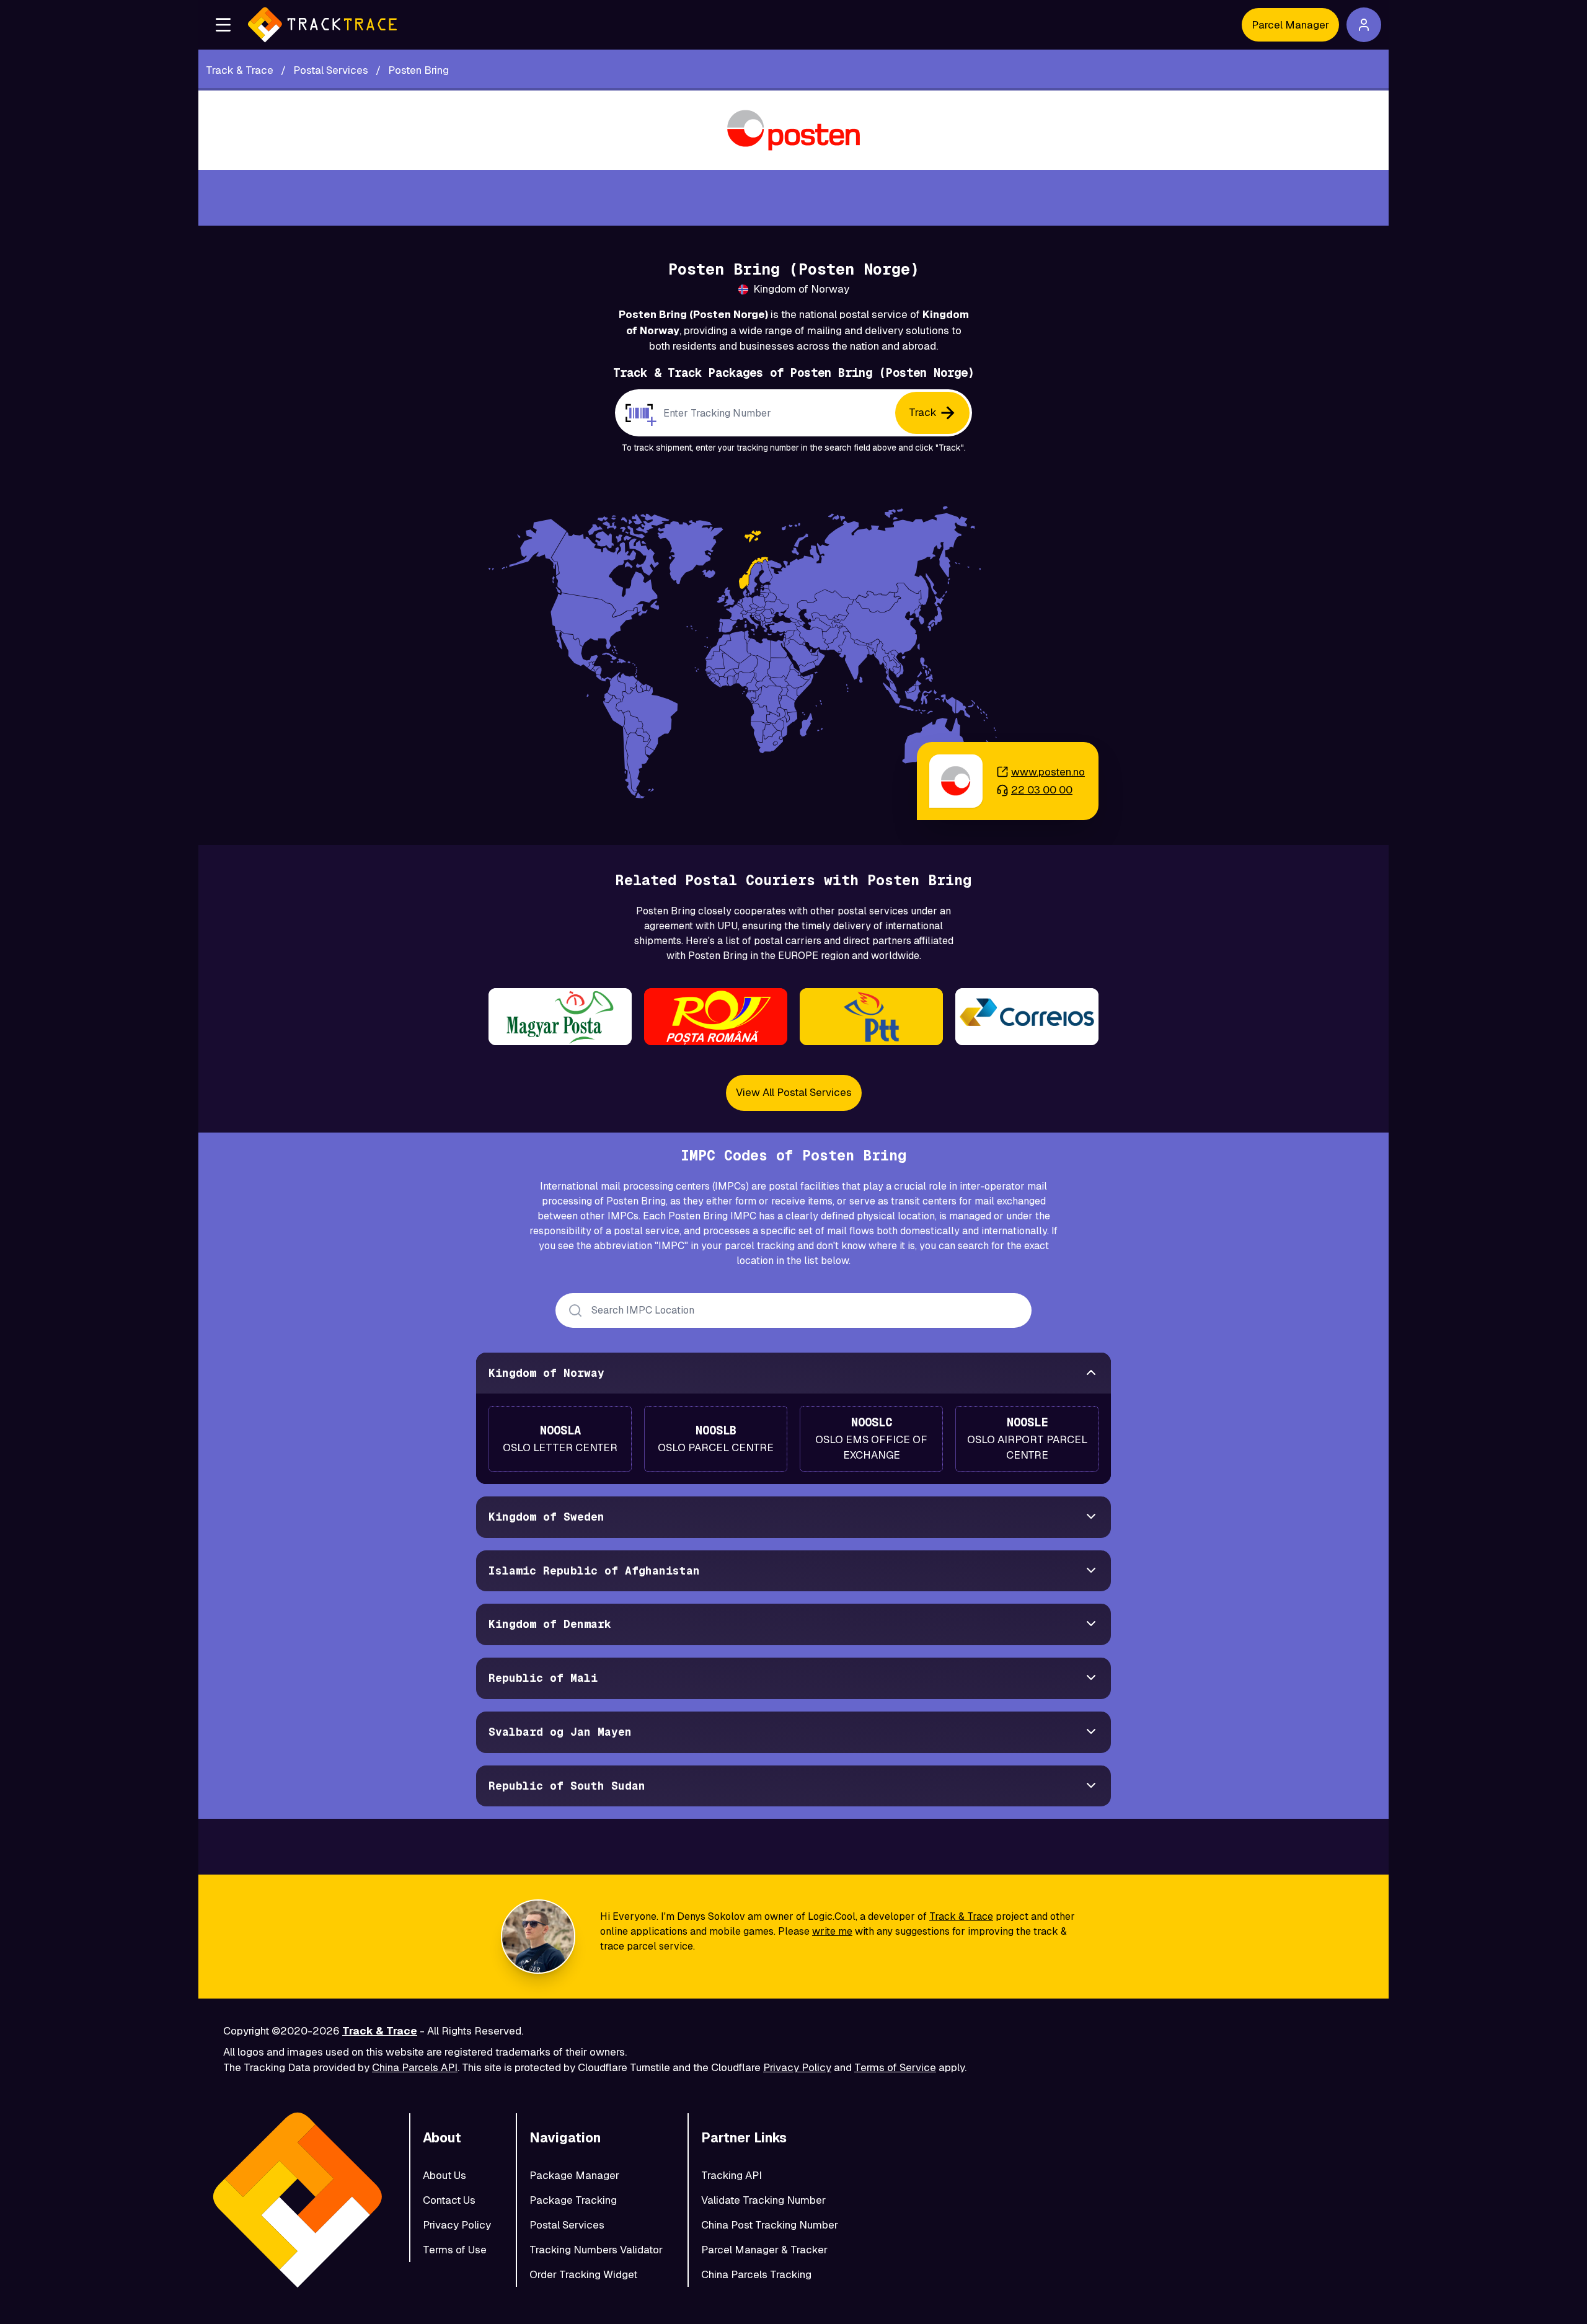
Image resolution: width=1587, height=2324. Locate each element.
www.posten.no (1048, 772)
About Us (444, 2175)
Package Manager (574, 2175)
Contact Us (449, 2200)
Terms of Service (895, 2067)
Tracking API (732, 2175)
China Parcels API (415, 2067)
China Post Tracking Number (770, 2225)
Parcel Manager (1290, 25)
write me (832, 1931)
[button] (223, 25)
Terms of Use (455, 2250)
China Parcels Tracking (756, 2274)
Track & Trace (961, 1916)
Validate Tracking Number (763, 2200)
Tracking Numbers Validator (596, 2250)
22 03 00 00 (1042, 790)
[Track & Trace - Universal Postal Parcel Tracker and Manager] (322, 25)
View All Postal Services (794, 1092)
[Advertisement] (793, 198)
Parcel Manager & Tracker (764, 2250)
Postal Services (567, 2225)
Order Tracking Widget (583, 2274)
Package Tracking (573, 2200)
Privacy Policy (797, 2067)
